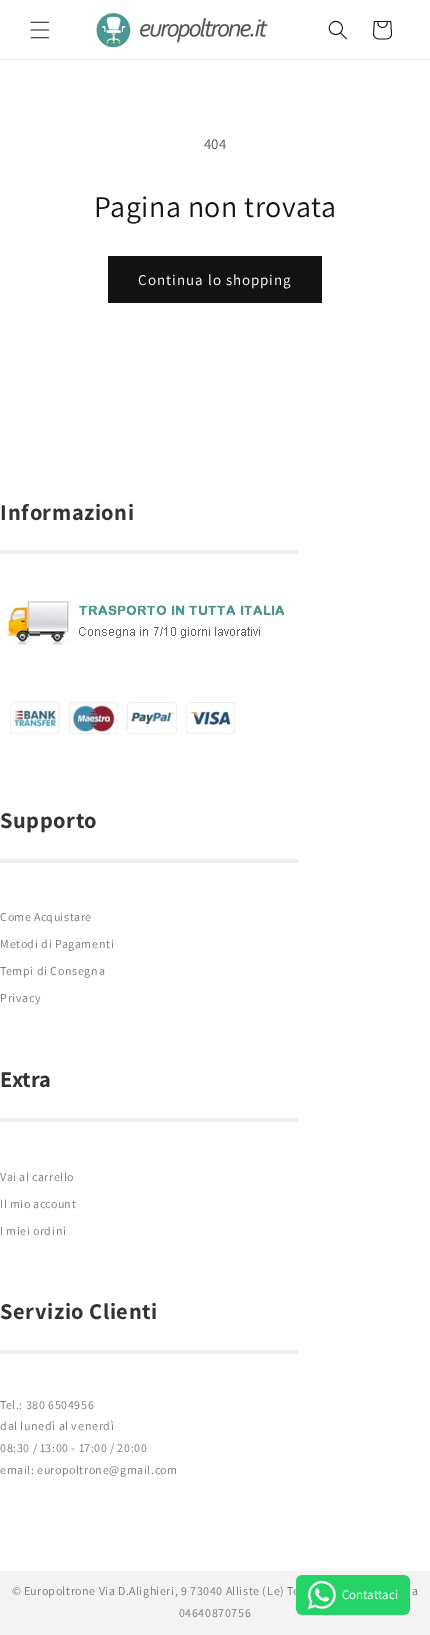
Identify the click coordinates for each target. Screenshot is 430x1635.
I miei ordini (33, 1230)
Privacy (20, 997)
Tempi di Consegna (52, 970)
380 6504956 (60, 1404)
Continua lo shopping (215, 279)
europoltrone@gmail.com (107, 1469)
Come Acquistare (46, 916)
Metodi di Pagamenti (57, 943)
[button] (40, 30)
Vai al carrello (37, 1176)
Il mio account (38, 1203)
